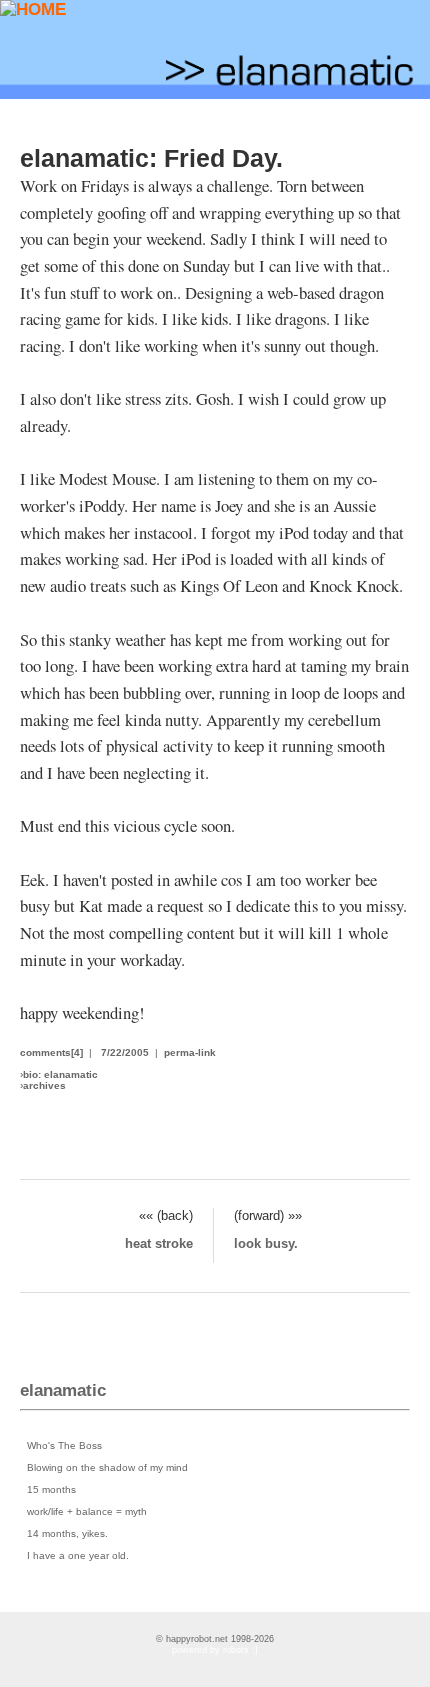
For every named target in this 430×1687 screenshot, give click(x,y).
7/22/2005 (125, 1052)
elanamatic (63, 1390)
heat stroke (159, 1243)
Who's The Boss (64, 1445)
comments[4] (51, 1052)
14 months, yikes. (67, 1533)
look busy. (266, 1243)
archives (44, 1085)
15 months (51, 1489)
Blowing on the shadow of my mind (107, 1467)
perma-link (190, 1052)
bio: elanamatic (60, 1074)
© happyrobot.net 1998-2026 (215, 1639)
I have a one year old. (78, 1555)
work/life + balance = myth (87, 1511)
